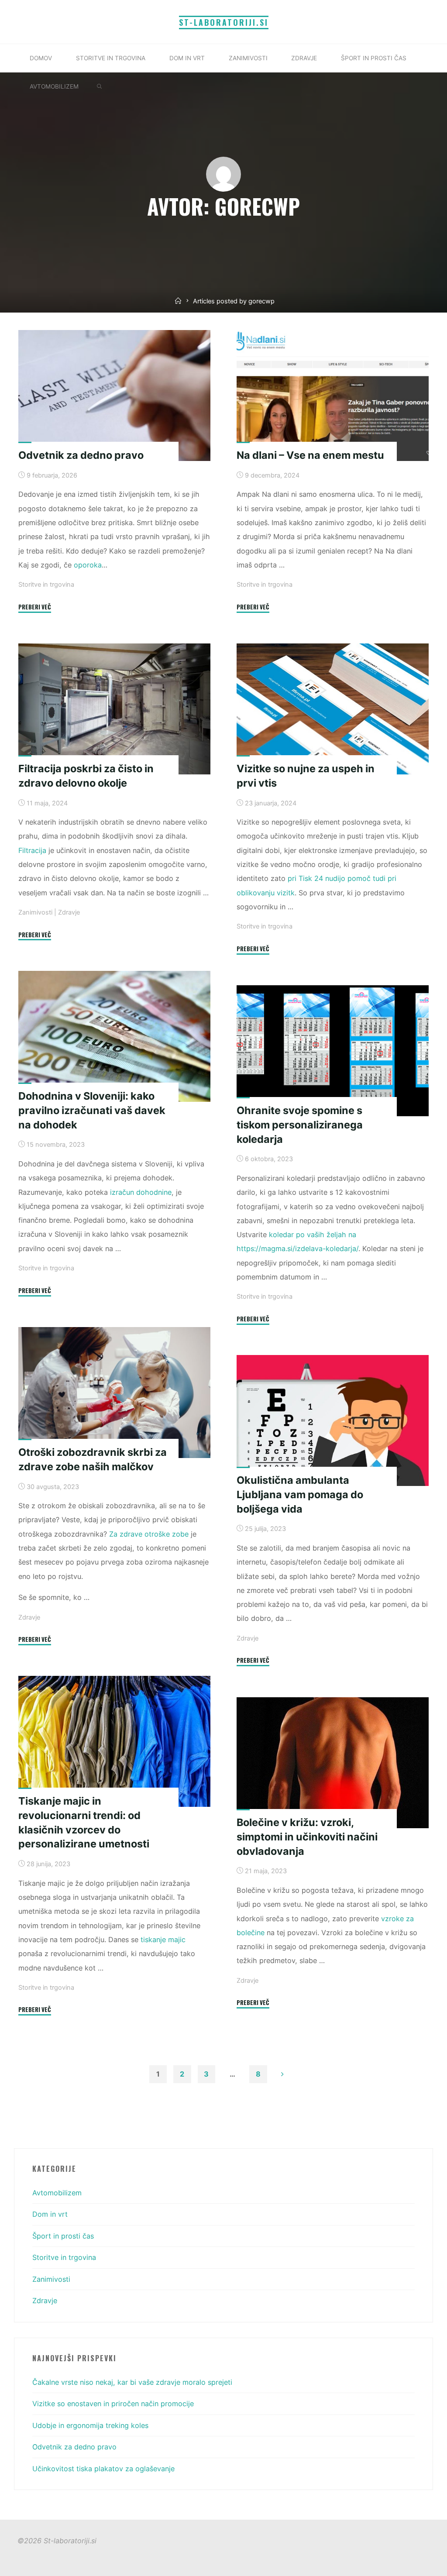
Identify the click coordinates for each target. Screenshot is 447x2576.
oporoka (88, 565)
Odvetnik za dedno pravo (81, 455)
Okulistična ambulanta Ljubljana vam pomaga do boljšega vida (300, 1494)
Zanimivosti (35, 912)
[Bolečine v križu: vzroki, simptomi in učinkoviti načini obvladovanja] (333, 1763)
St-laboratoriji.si (224, 22)
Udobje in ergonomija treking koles (90, 2425)
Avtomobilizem (57, 2193)
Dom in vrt (50, 2214)
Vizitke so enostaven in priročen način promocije (113, 2404)
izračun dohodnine (141, 1192)
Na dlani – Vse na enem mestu (310, 455)
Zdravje (69, 912)
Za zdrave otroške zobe (149, 1534)
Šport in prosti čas (63, 2236)
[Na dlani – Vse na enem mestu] (333, 396)
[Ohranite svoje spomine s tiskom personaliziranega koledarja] (333, 1051)
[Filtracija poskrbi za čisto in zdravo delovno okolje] (114, 709)
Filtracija (32, 850)
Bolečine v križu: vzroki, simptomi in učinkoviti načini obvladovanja (307, 1837)
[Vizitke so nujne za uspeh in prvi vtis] (333, 709)
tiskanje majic (163, 1940)
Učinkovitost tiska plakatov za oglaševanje (103, 2469)
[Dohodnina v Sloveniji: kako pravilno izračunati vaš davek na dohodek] (114, 1036)
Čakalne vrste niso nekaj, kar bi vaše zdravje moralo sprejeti (132, 2382)
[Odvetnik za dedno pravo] (114, 396)
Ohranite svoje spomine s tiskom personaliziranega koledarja (300, 1125)
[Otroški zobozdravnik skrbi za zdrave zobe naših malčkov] (114, 1393)
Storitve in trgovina (46, 585)
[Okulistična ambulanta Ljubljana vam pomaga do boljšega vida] (333, 1420)
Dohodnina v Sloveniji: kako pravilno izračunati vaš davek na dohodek (92, 1110)
